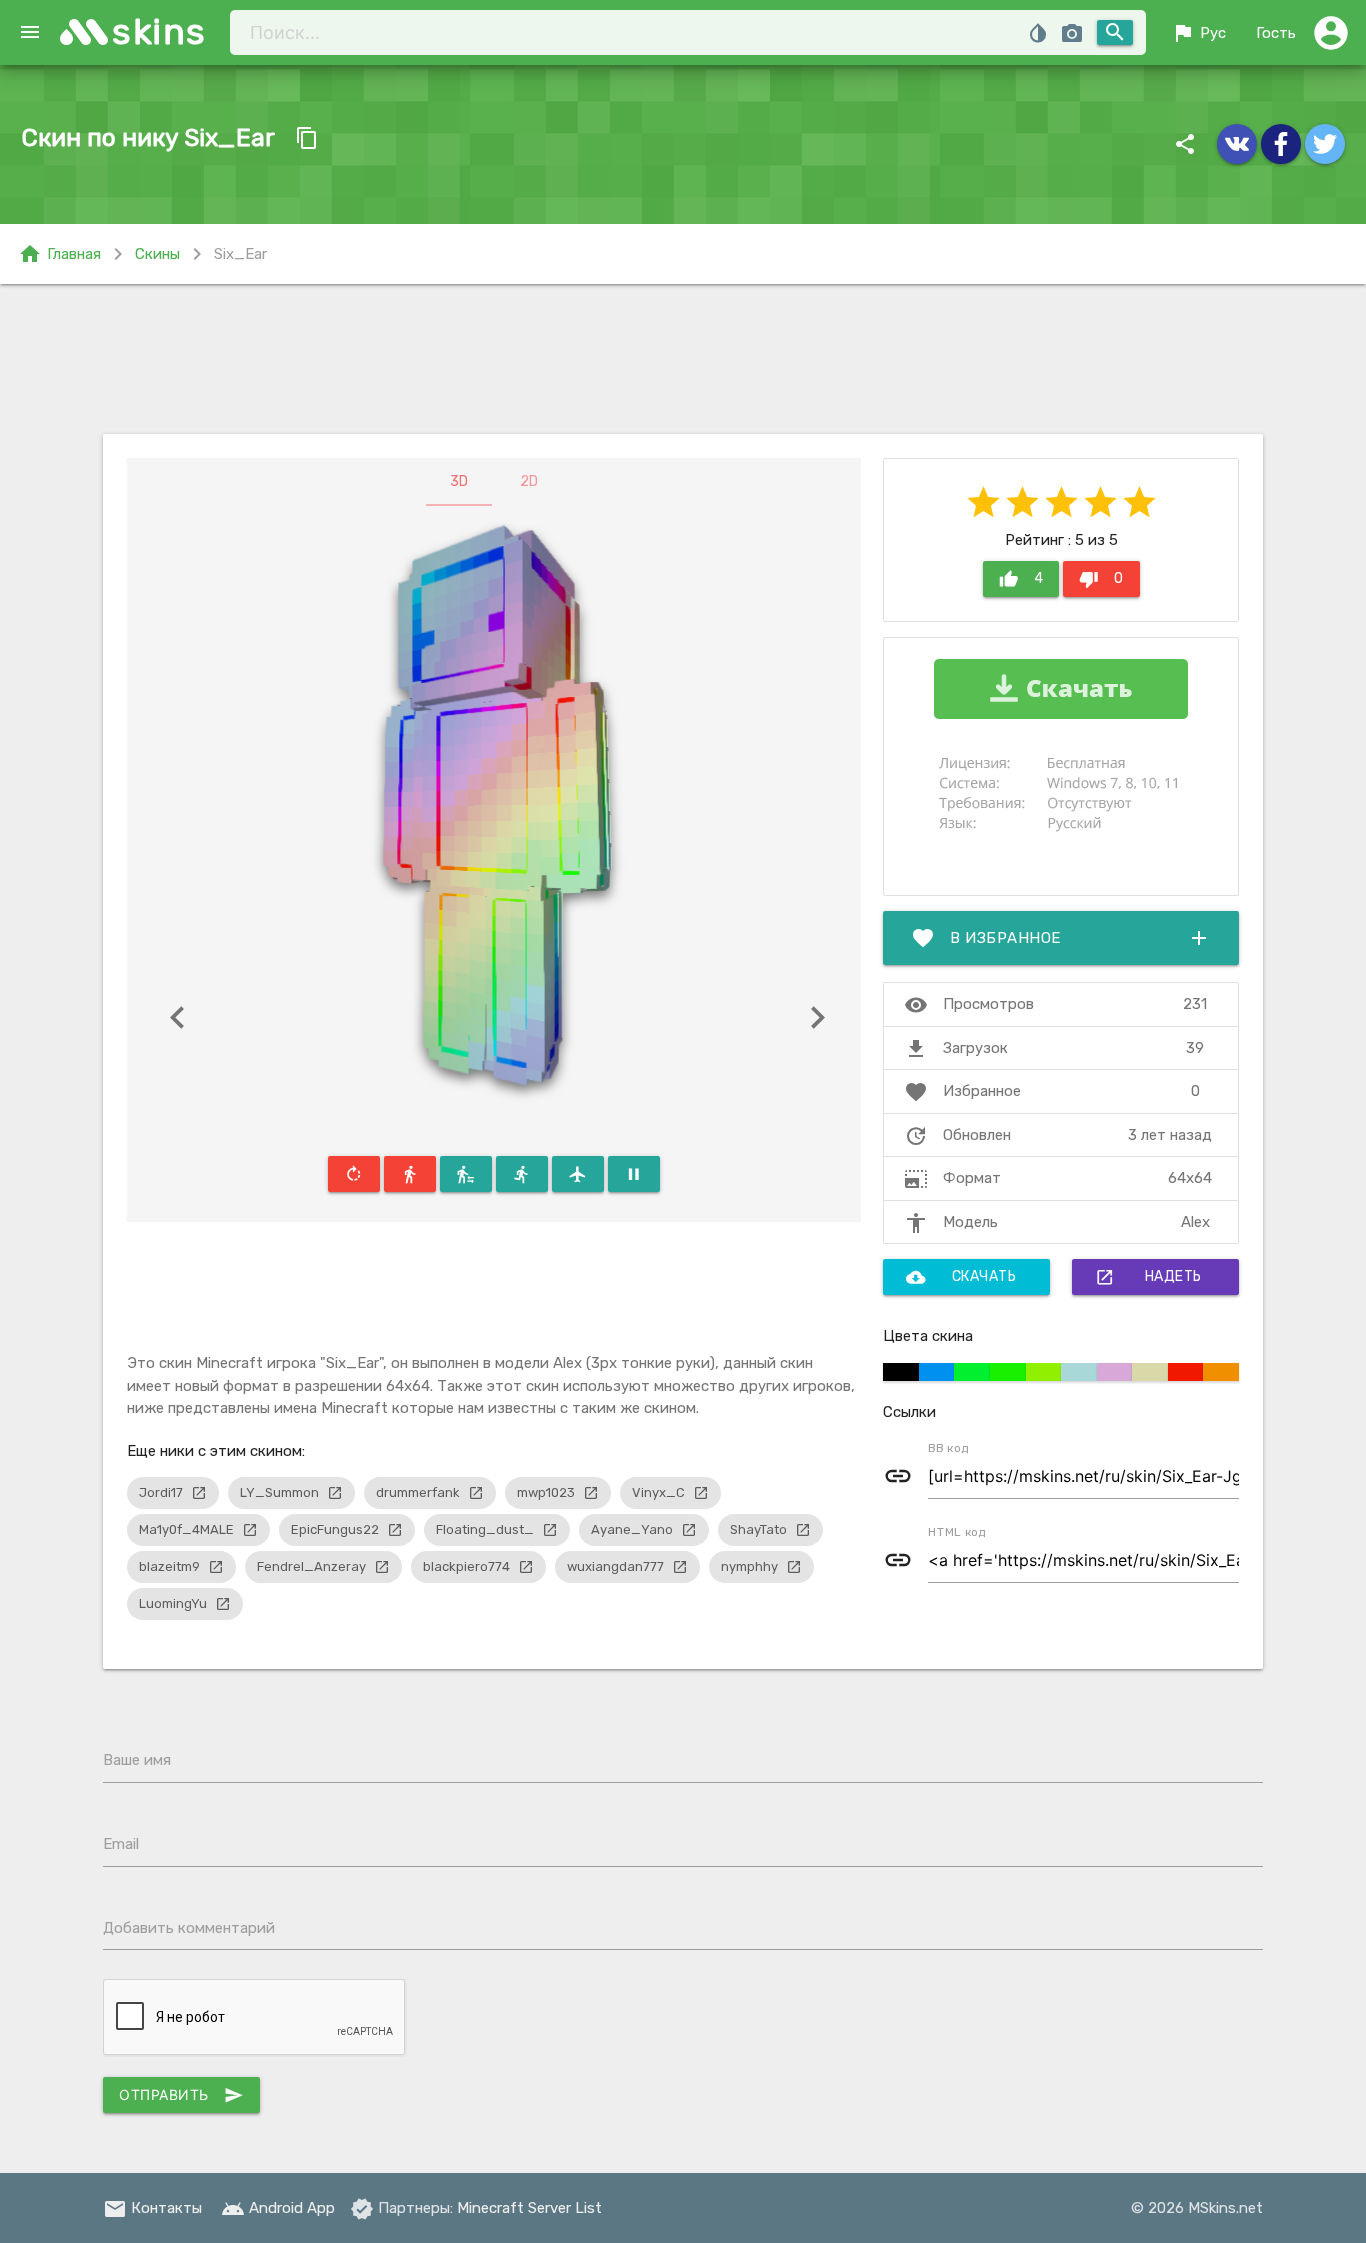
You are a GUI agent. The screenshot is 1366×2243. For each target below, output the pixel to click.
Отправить (181, 2095)
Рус (1198, 33)
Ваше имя (137, 1760)
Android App (278, 2208)
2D (529, 481)
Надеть (1148, 1277)
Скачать (961, 1277)
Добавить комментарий (189, 1928)
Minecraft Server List (529, 2208)
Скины (157, 254)
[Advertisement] (683, 359)
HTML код (957, 1532)
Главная (59, 254)
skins (159, 31)
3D (459, 481)
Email (121, 1844)
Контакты (152, 2208)
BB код (948, 1448)
